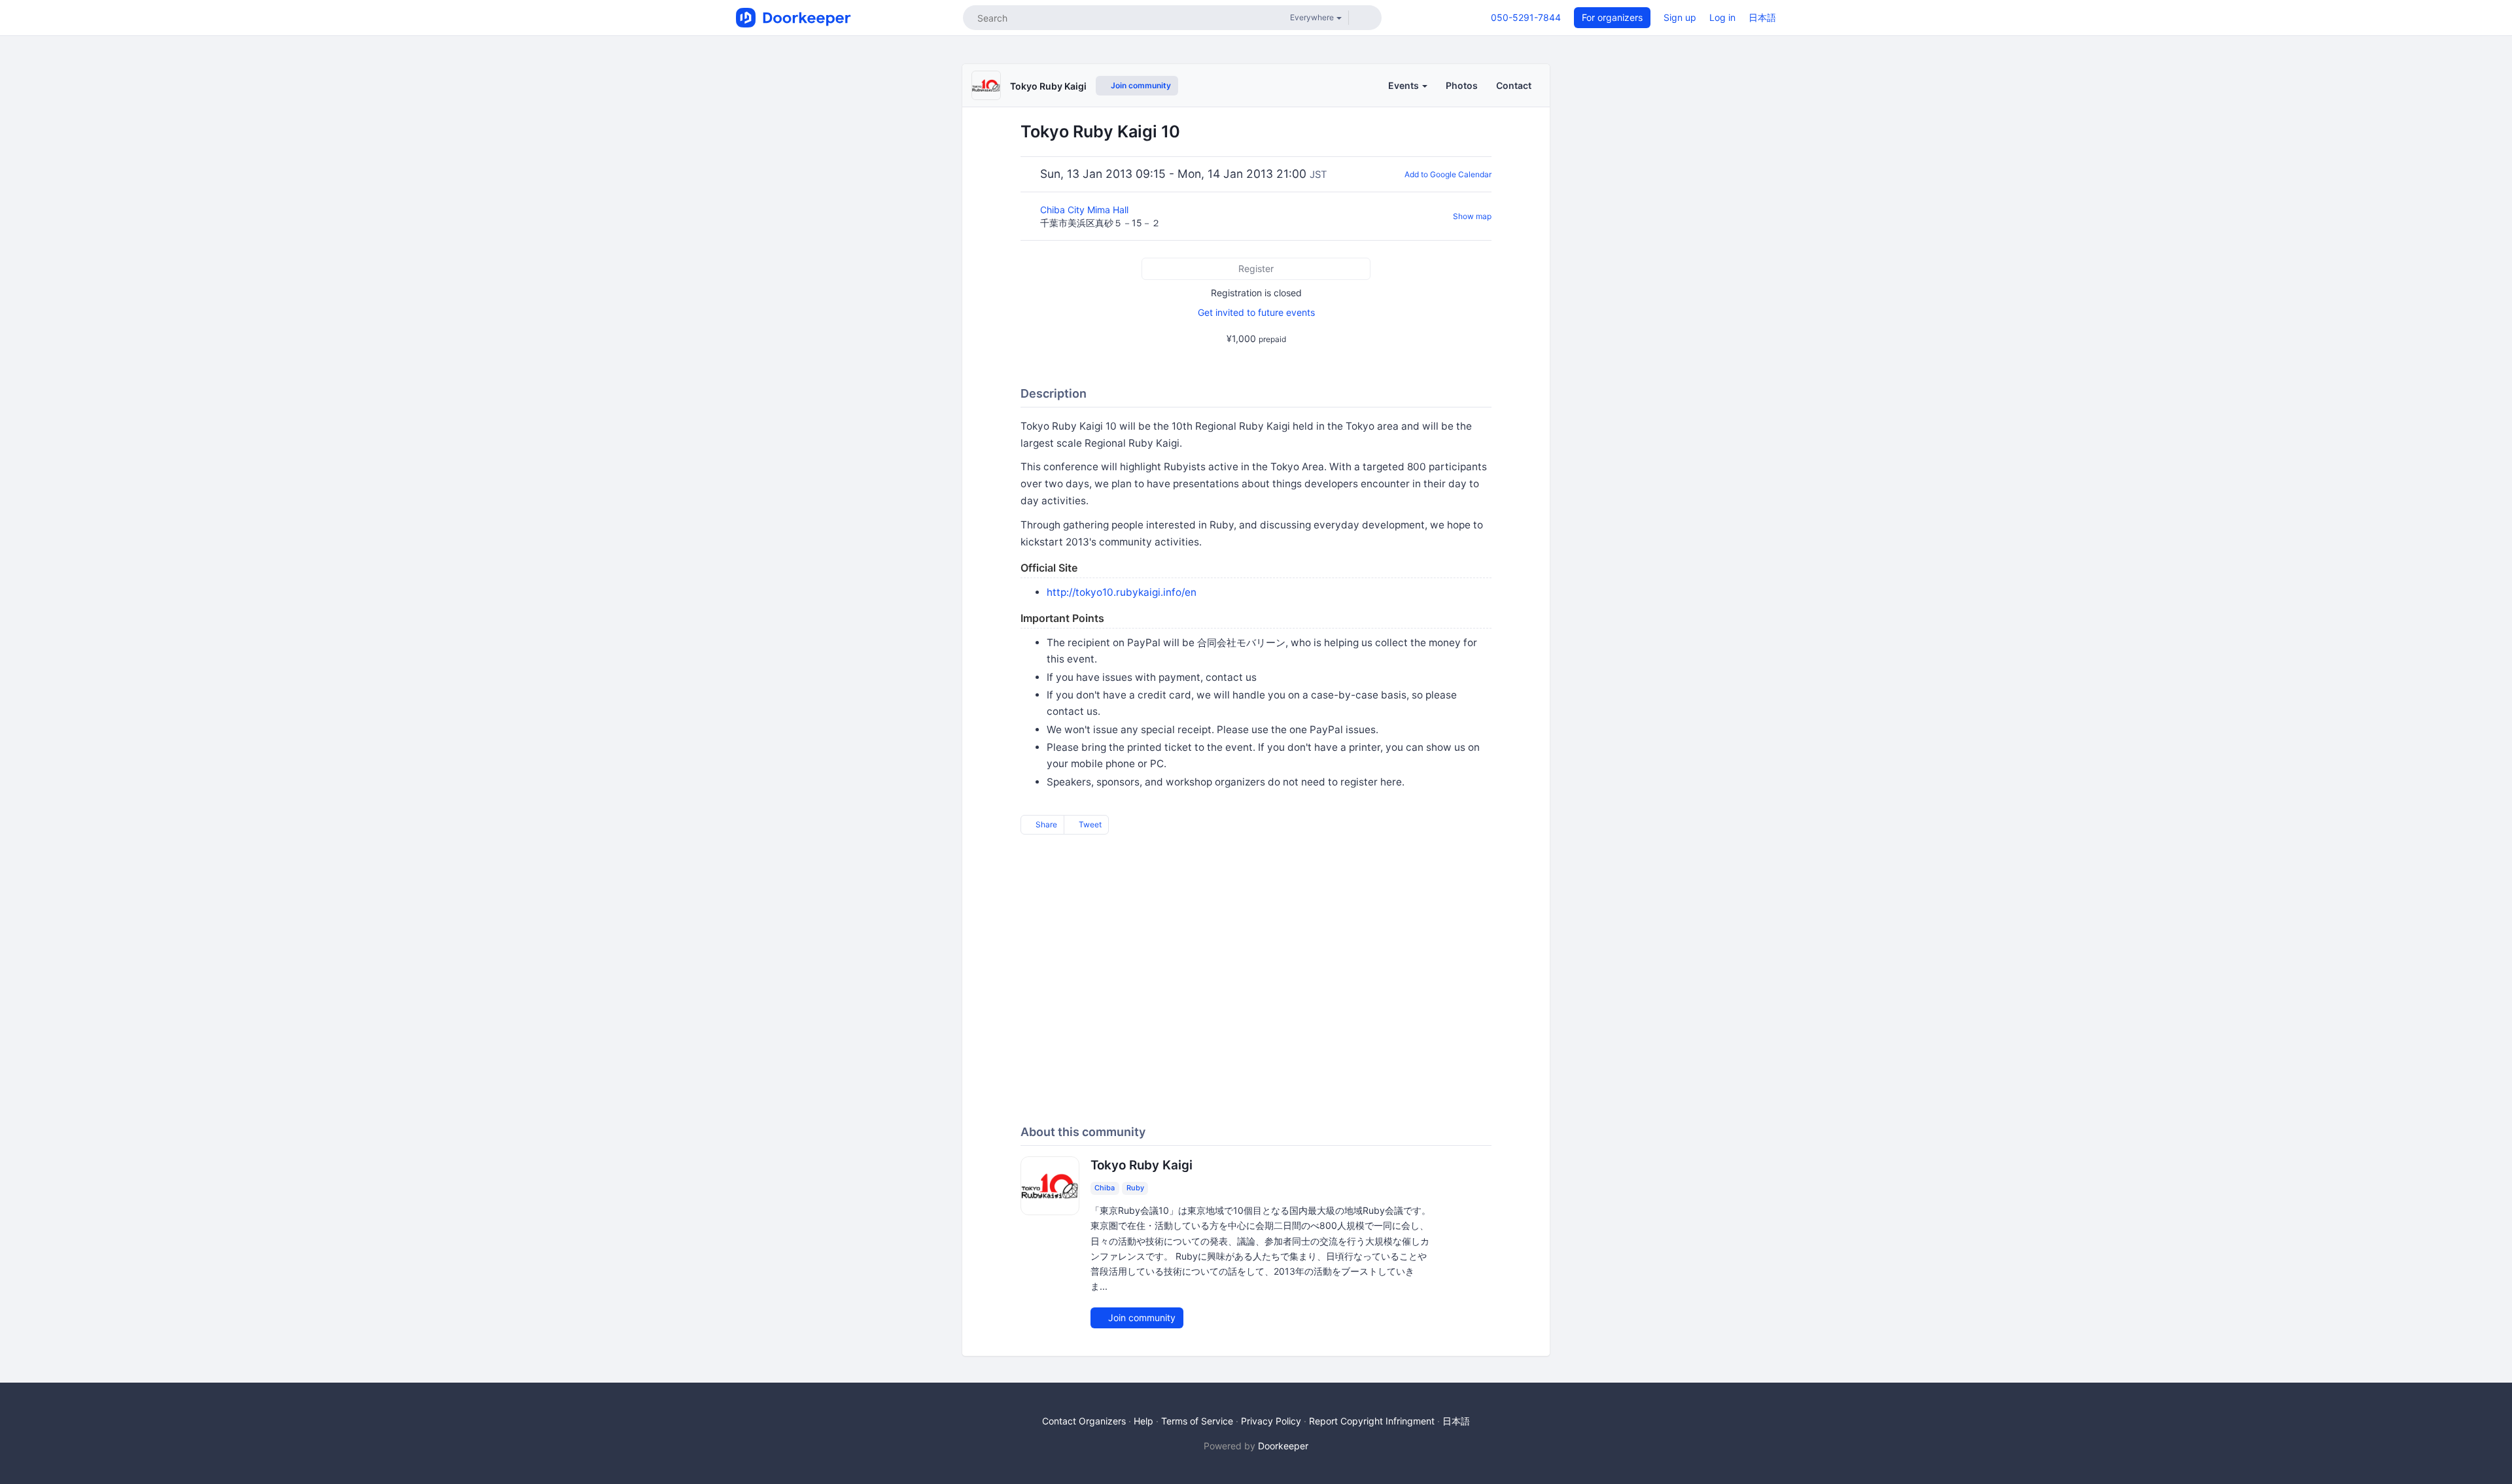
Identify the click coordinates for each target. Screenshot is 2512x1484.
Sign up (1680, 17)
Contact (1514, 85)
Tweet (1089, 824)
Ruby (1135, 1188)
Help (1143, 1421)
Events (1404, 85)
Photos (1462, 85)
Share (1045, 824)
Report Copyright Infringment (1372, 1421)
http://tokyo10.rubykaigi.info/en (1122, 592)
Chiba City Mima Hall (1086, 210)
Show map (1472, 216)
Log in (1722, 17)
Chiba (1105, 1188)
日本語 (1762, 17)
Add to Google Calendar (1448, 174)
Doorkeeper (1283, 1446)
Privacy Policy (1271, 1421)
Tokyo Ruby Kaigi (1048, 86)
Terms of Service (1197, 1421)
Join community (1140, 85)
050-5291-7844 (1526, 17)
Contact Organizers (1084, 1421)
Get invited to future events (1256, 312)
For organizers (1612, 17)
